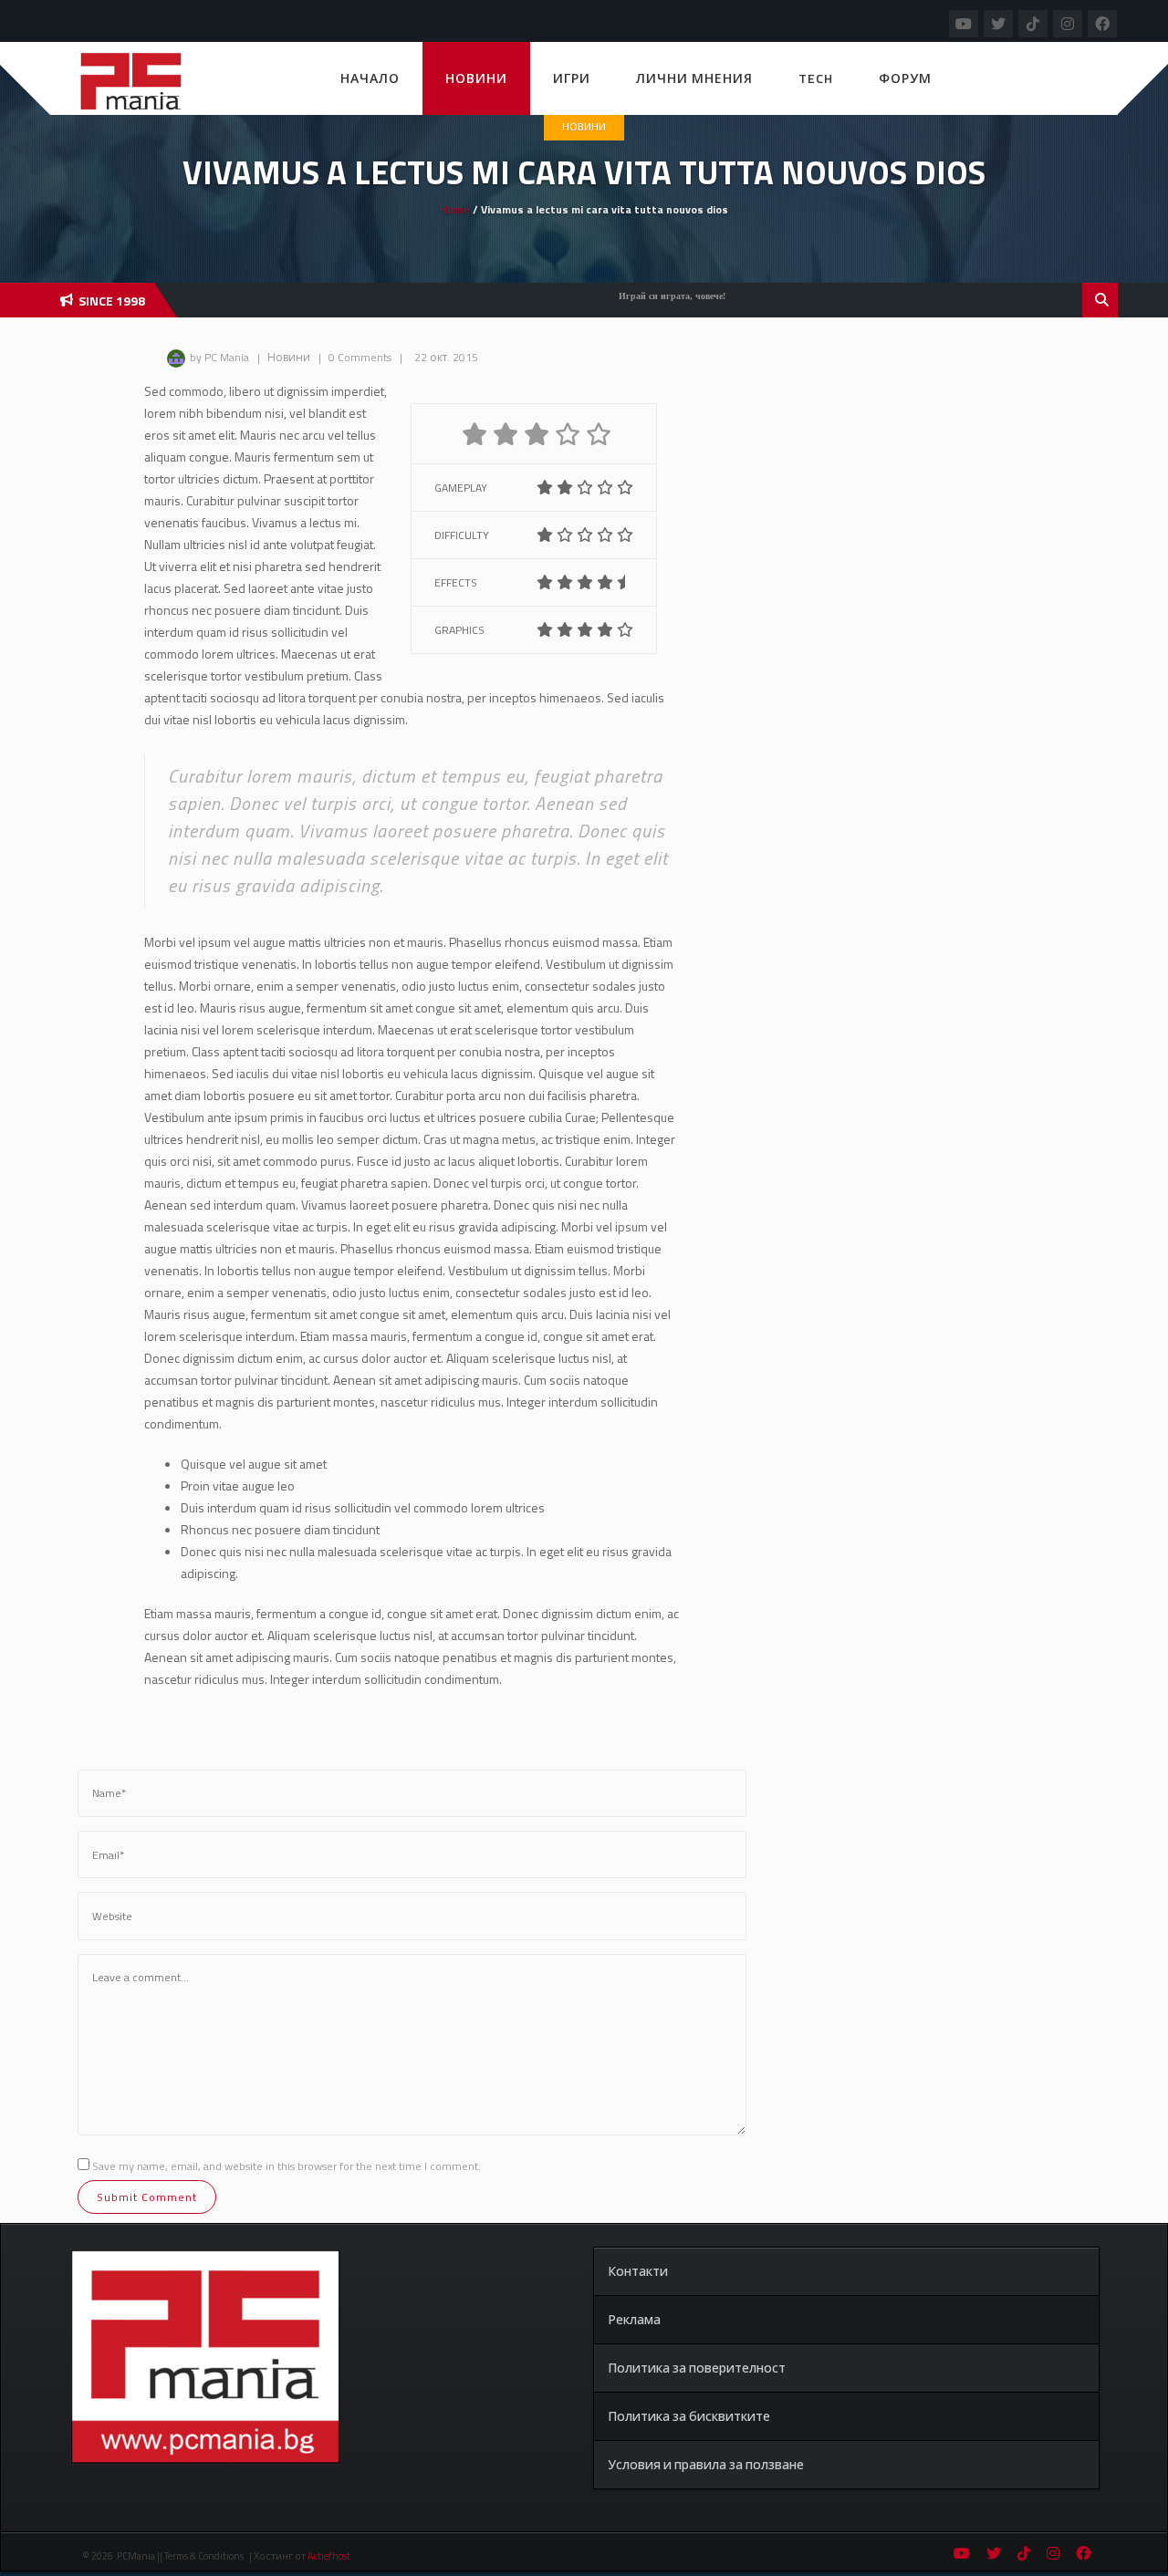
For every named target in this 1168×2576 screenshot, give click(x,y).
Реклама (634, 2319)
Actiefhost (329, 2556)
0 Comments (360, 357)
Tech (816, 78)
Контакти (638, 2271)
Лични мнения (694, 78)
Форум (905, 78)
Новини (476, 78)
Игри (572, 78)
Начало (370, 78)
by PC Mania (219, 357)
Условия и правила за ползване (706, 2464)
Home (455, 209)
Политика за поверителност (697, 2368)
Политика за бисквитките (689, 2416)
